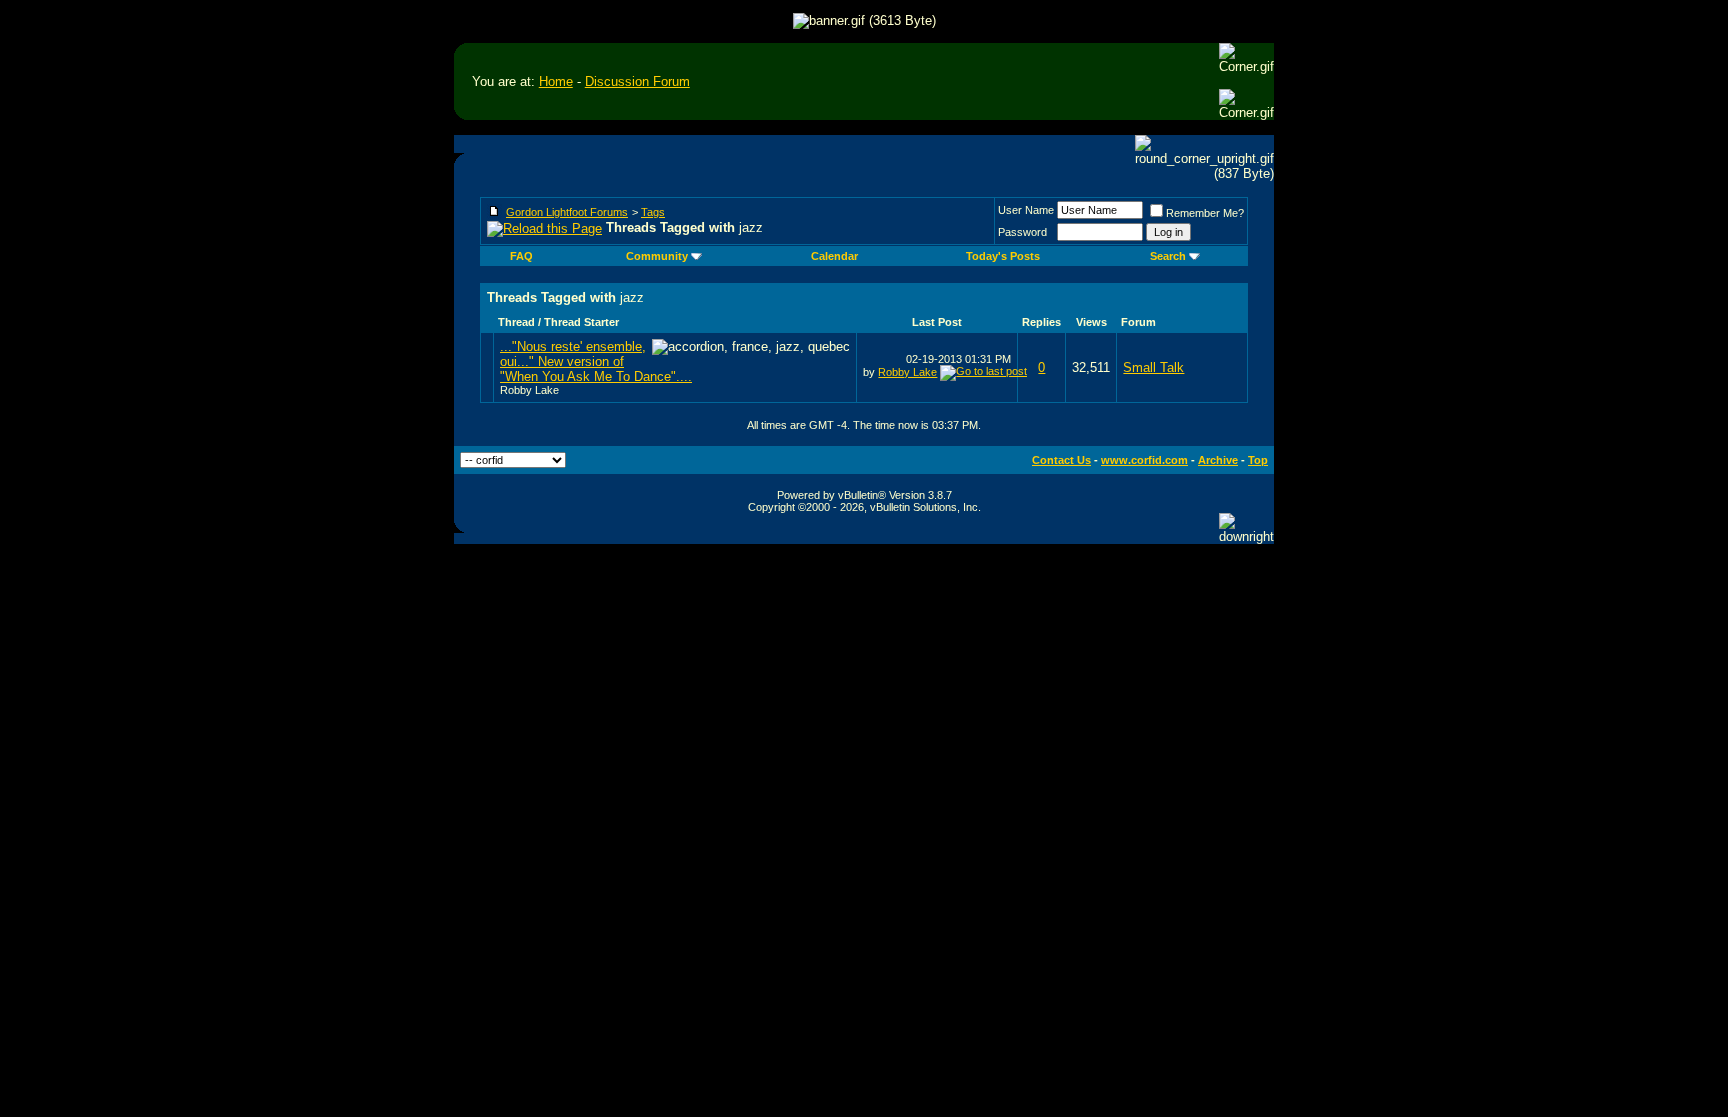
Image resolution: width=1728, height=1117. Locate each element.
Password (1022, 232)
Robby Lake (529, 390)
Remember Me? (1205, 213)
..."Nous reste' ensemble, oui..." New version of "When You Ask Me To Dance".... (596, 361)
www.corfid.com (1144, 460)
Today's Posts (1003, 256)
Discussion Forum (637, 81)
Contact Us (1061, 460)
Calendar (834, 256)
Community (657, 256)
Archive (1218, 460)
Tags (653, 212)
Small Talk (1153, 367)
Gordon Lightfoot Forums (567, 212)
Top (1258, 460)
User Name (1026, 210)
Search (1168, 256)
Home (556, 81)
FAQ (521, 256)
